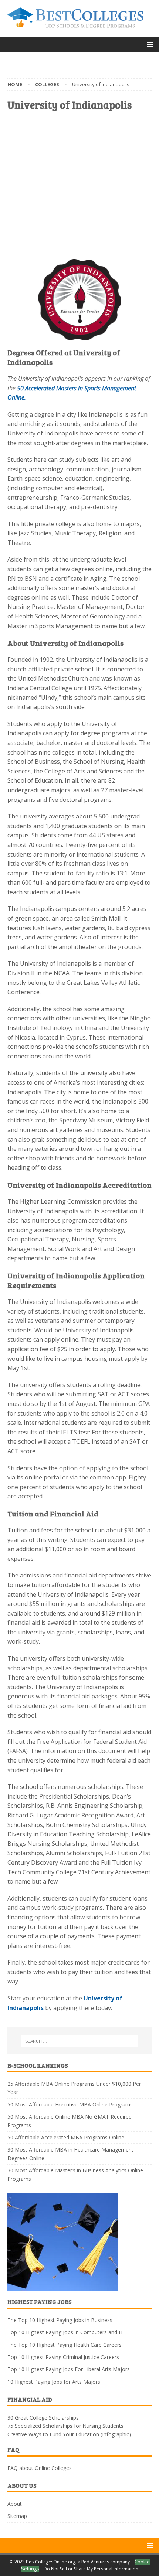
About (15, 2504)
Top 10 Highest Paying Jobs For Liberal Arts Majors (69, 2369)
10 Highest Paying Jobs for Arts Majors (54, 2382)
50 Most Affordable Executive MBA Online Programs (70, 2104)
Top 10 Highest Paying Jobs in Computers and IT (65, 2332)
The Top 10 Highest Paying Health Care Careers (65, 2345)
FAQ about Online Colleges (40, 2468)
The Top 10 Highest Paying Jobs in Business (60, 2320)
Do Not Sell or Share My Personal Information (91, 2569)
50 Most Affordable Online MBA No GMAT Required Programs (70, 2121)
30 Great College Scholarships (43, 2418)
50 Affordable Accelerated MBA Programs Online (66, 2137)
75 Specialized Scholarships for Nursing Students (65, 2426)
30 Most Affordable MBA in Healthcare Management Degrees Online (70, 2154)
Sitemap (17, 2516)
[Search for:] (80, 2041)
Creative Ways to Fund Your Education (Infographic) (69, 2434)
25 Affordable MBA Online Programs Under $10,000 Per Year (74, 2088)
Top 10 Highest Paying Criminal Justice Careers (63, 2357)
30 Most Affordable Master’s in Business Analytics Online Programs (75, 2174)
